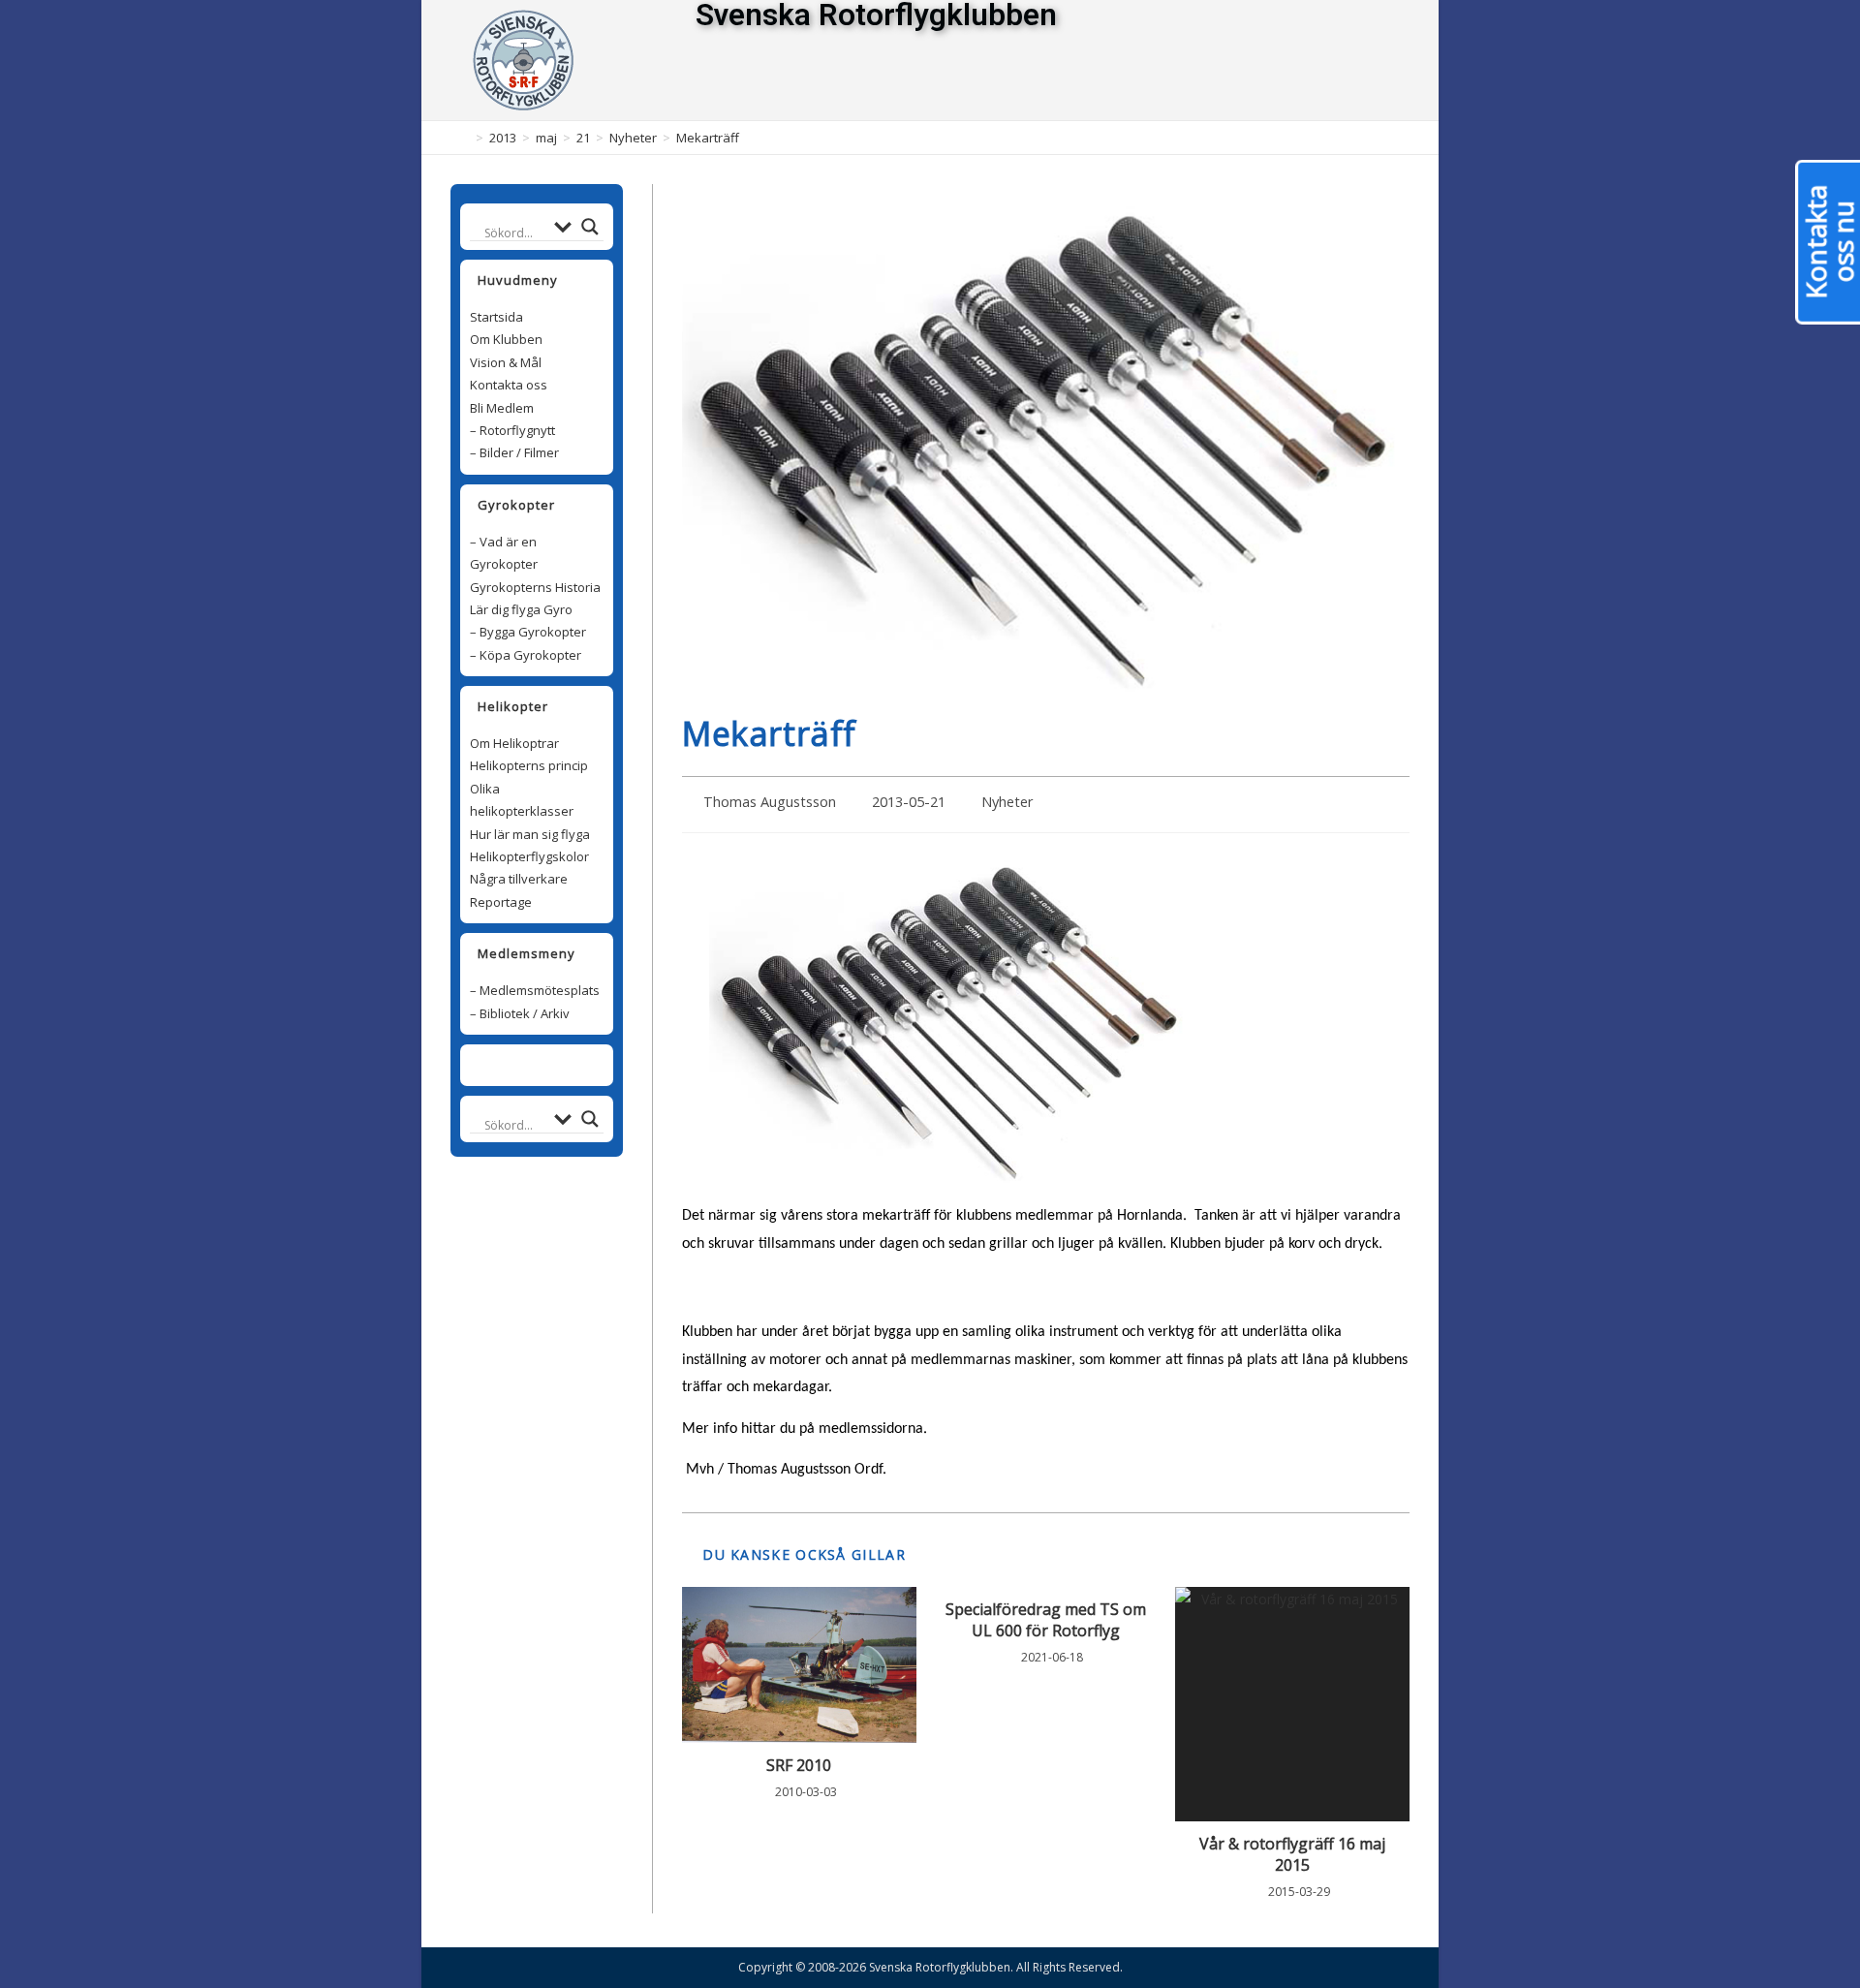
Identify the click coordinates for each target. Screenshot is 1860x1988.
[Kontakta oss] (547, 1065)
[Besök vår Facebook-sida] (526, 1065)
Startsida (496, 317)
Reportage (501, 902)
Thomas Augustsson (770, 802)
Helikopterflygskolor (529, 856)
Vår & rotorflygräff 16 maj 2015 (1292, 1854)
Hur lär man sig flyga (530, 834)
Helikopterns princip (529, 765)
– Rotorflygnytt (512, 430)
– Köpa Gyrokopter (526, 655)
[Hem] (465, 138)
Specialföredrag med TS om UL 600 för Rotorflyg (1046, 1620)
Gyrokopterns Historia (535, 587)
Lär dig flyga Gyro (521, 609)
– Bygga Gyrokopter (528, 632)
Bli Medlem (502, 408)
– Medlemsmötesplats (535, 990)
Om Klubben (506, 339)
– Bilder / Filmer (514, 452)
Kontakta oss (509, 385)
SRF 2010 (799, 1765)
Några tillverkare (519, 879)
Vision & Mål (506, 362)
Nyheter (1007, 802)
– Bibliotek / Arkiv (520, 1013)
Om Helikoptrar (514, 743)
